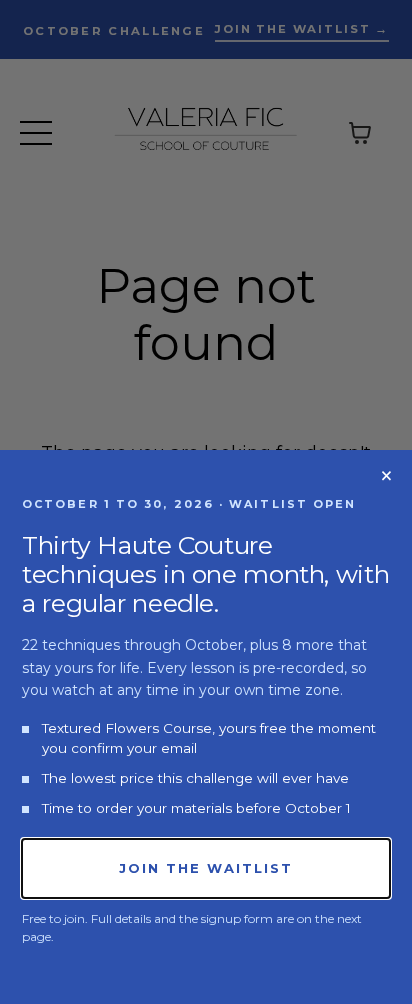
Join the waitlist (205, 868)
